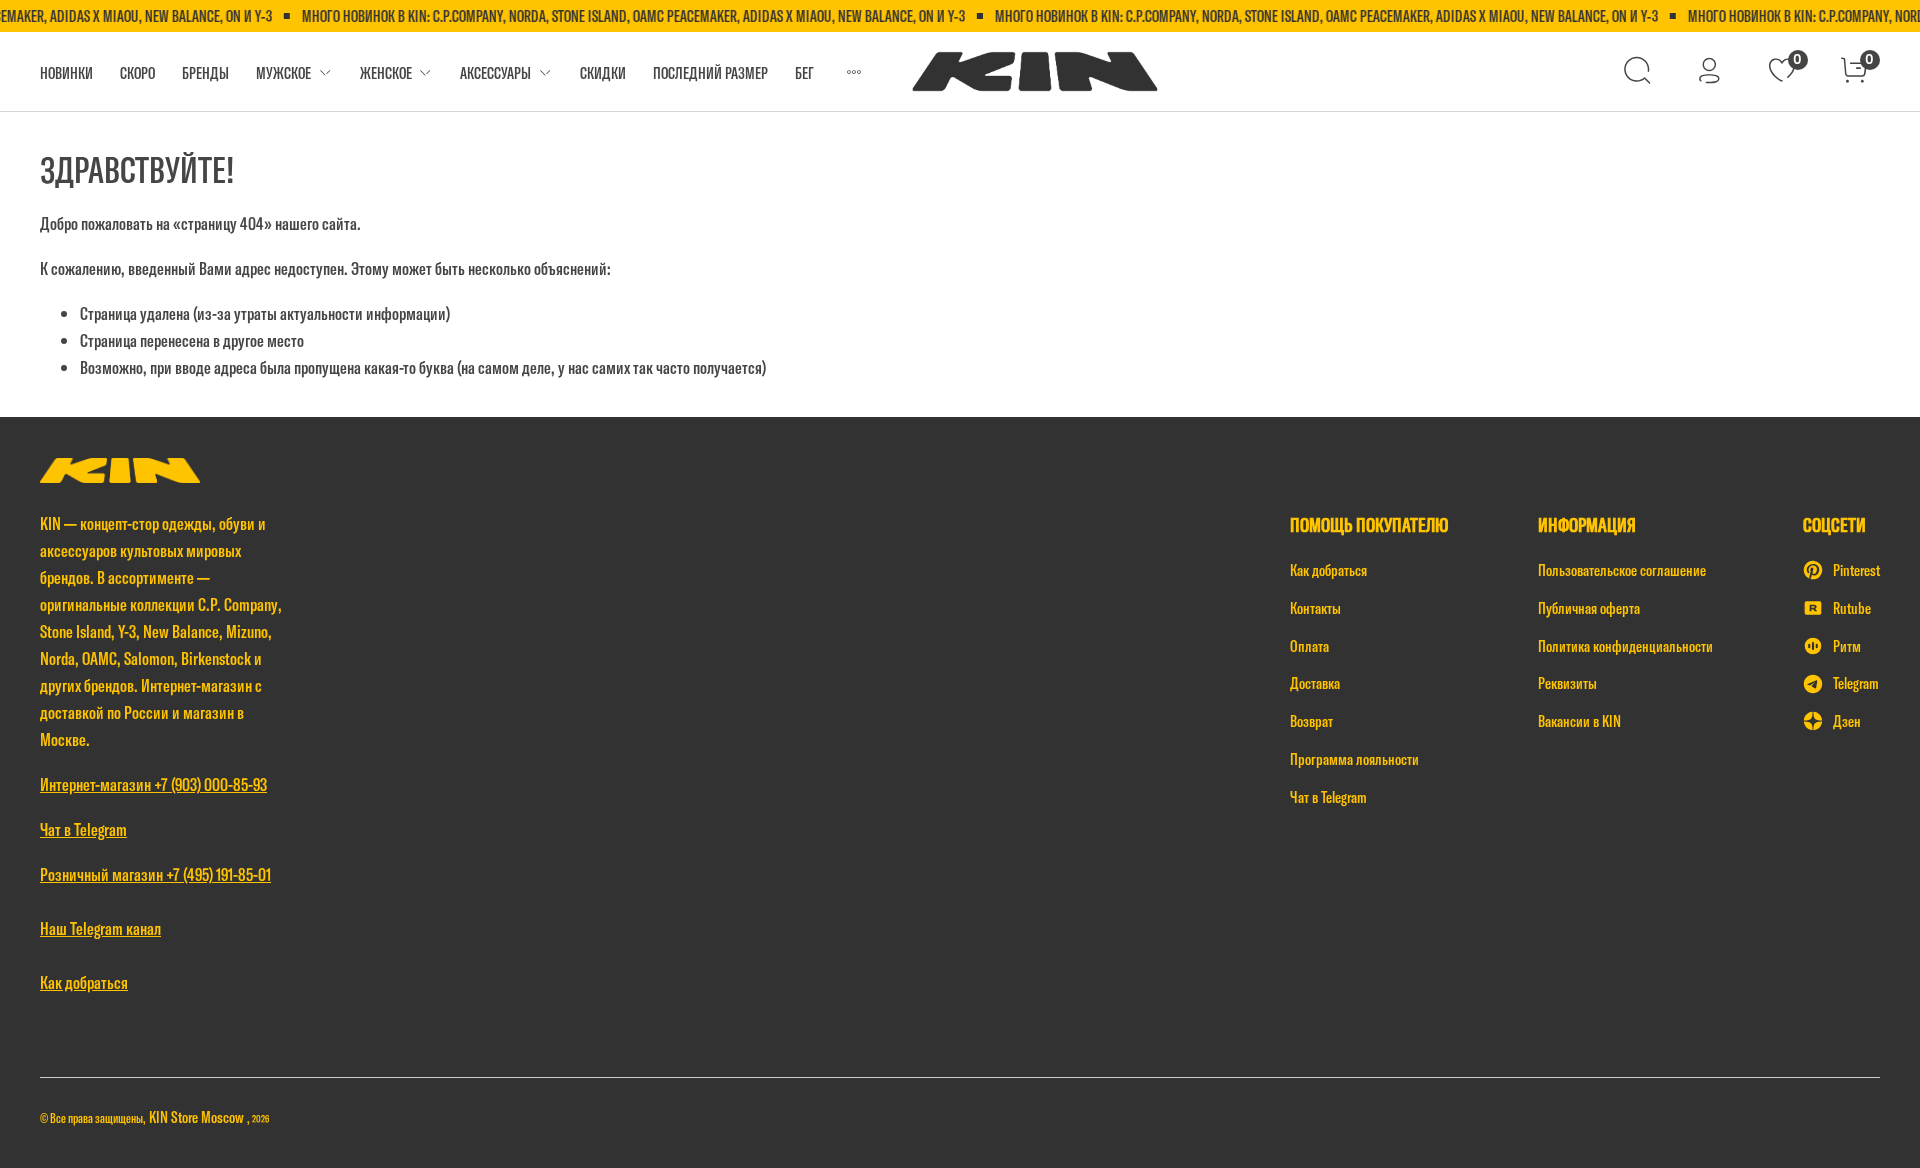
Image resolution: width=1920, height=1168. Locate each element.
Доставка (1315, 683)
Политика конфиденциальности (1625, 646)
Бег (804, 73)
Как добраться (1328, 570)
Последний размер (710, 73)
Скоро (137, 73)
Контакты (1315, 608)
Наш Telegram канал (100, 928)
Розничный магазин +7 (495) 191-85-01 (155, 874)
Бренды (205, 73)
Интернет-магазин (97, 784)
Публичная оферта (1589, 608)
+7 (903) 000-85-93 (210, 784)
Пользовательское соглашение (1622, 570)
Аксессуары (495, 73)
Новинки (66, 73)
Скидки (603, 73)
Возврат (1311, 721)
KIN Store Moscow (198, 1117)
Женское (386, 73)
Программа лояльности (1354, 759)
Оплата (1309, 646)
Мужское (283, 73)
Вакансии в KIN (1579, 721)
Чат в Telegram (1328, 797)
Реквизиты (1567, 683)
